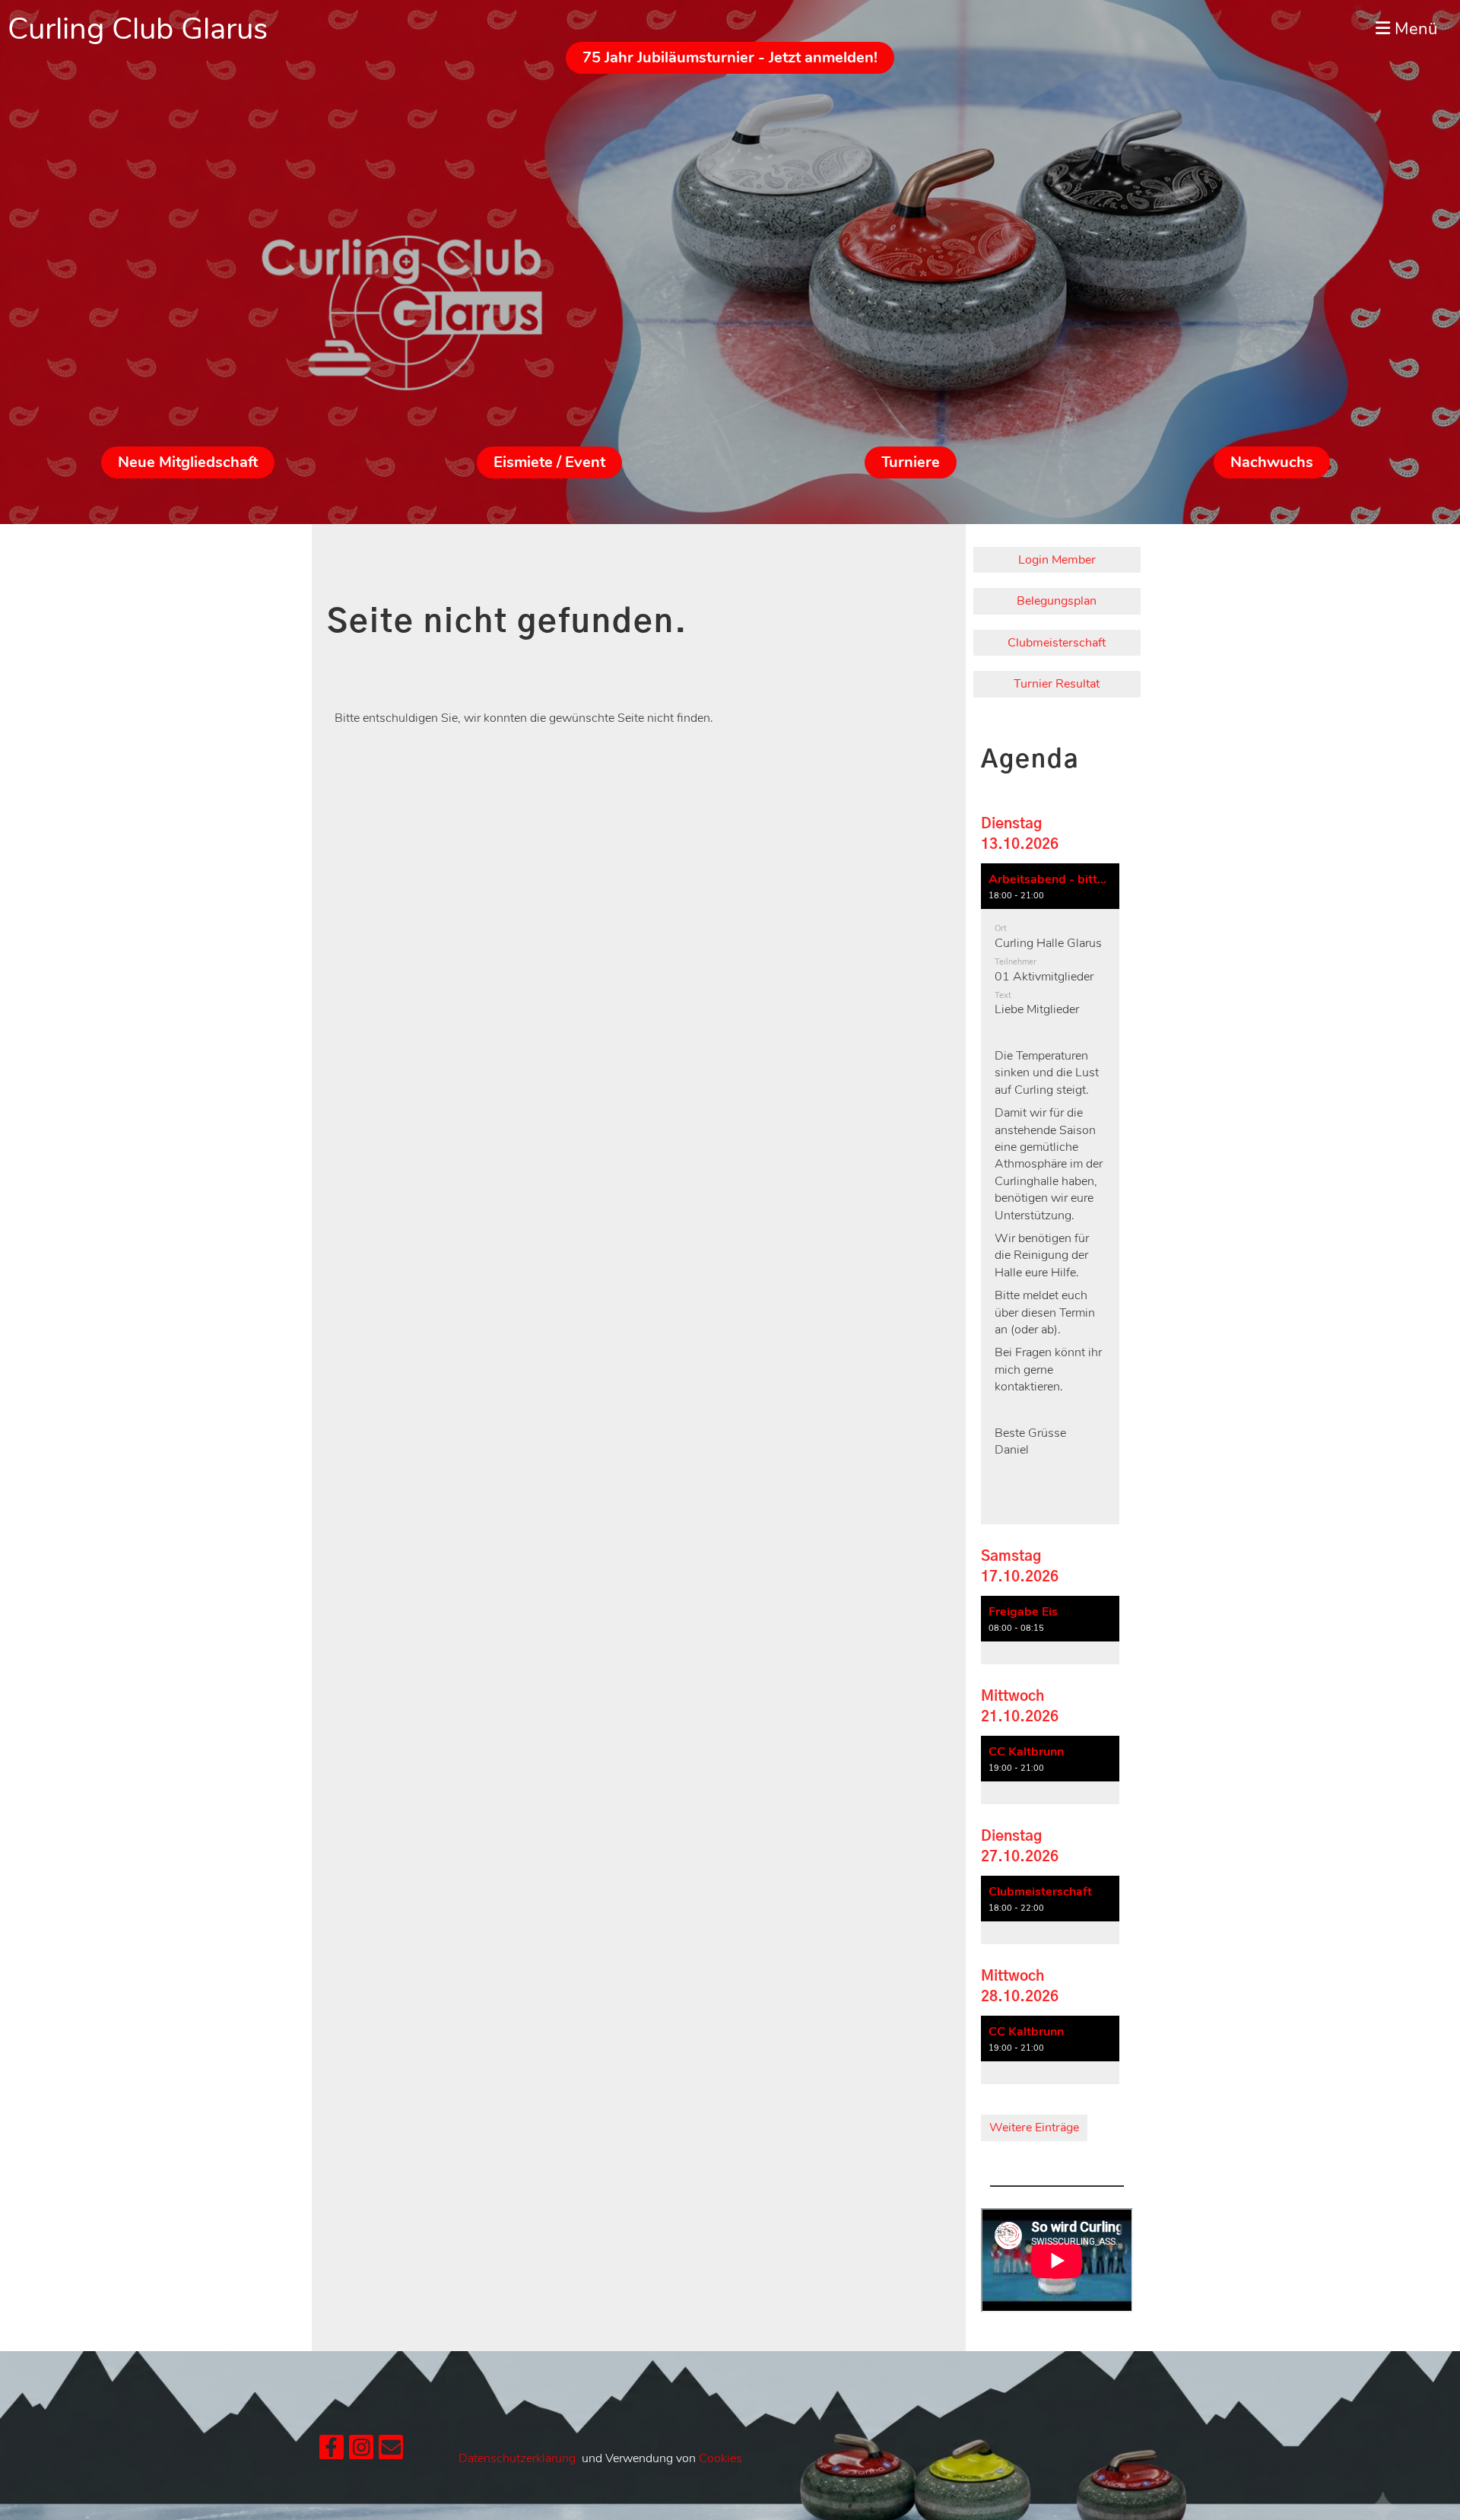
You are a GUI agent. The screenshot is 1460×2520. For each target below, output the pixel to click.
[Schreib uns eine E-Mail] (391, 2451)
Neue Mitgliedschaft (188, 462)
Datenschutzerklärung (517, 2458)
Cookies (720, 2458)
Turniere (911, 462)
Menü (1414, 29)
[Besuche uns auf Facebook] (332, 2451)
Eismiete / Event (549, 462)
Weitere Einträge (1034, 2128)
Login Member (1057, 560)
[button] (1050, 1194)
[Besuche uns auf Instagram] (361, 2451)
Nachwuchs (1272, 462)
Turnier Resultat (1057, 684)
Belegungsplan (1057, 601)
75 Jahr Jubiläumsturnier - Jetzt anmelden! (730, 57)
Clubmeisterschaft (1057, 643)
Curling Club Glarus (138, 29)
